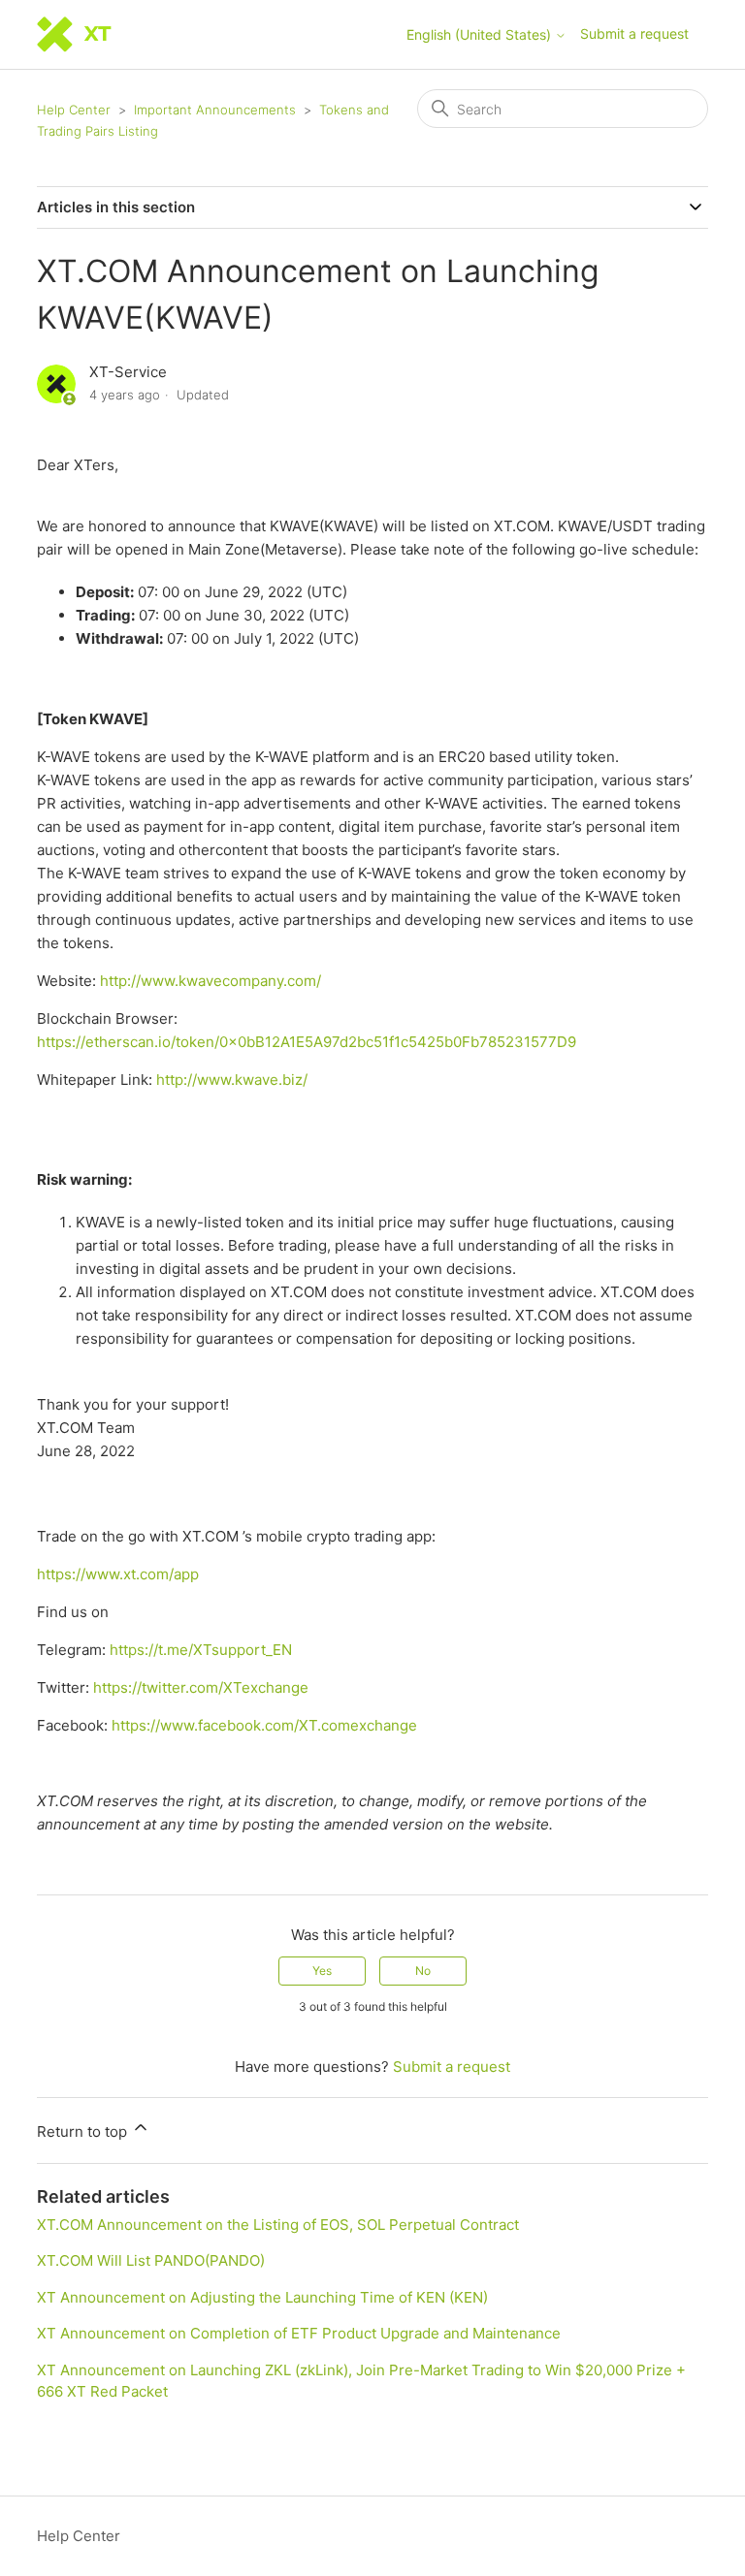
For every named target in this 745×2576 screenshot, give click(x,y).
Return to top (84, 2131)
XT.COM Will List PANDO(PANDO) (151, 2260)
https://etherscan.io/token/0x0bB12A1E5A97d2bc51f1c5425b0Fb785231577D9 (307, 1042)
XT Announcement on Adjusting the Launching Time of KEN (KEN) (262, 2297)
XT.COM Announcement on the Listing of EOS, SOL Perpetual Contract (278, 2225)
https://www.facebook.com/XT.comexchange (264, 1725)
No (423, 1971)
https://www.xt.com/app (118, 1574)
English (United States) (481, 35)
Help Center (74, 110)
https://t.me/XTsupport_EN (201, 1650)
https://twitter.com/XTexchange (201, 1687)
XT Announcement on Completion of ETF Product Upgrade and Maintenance (299, 2333)
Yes (322, 1971)
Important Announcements (215, 110)
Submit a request (634, 33)
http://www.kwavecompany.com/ (211, 981)
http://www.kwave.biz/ (232, 1080)
